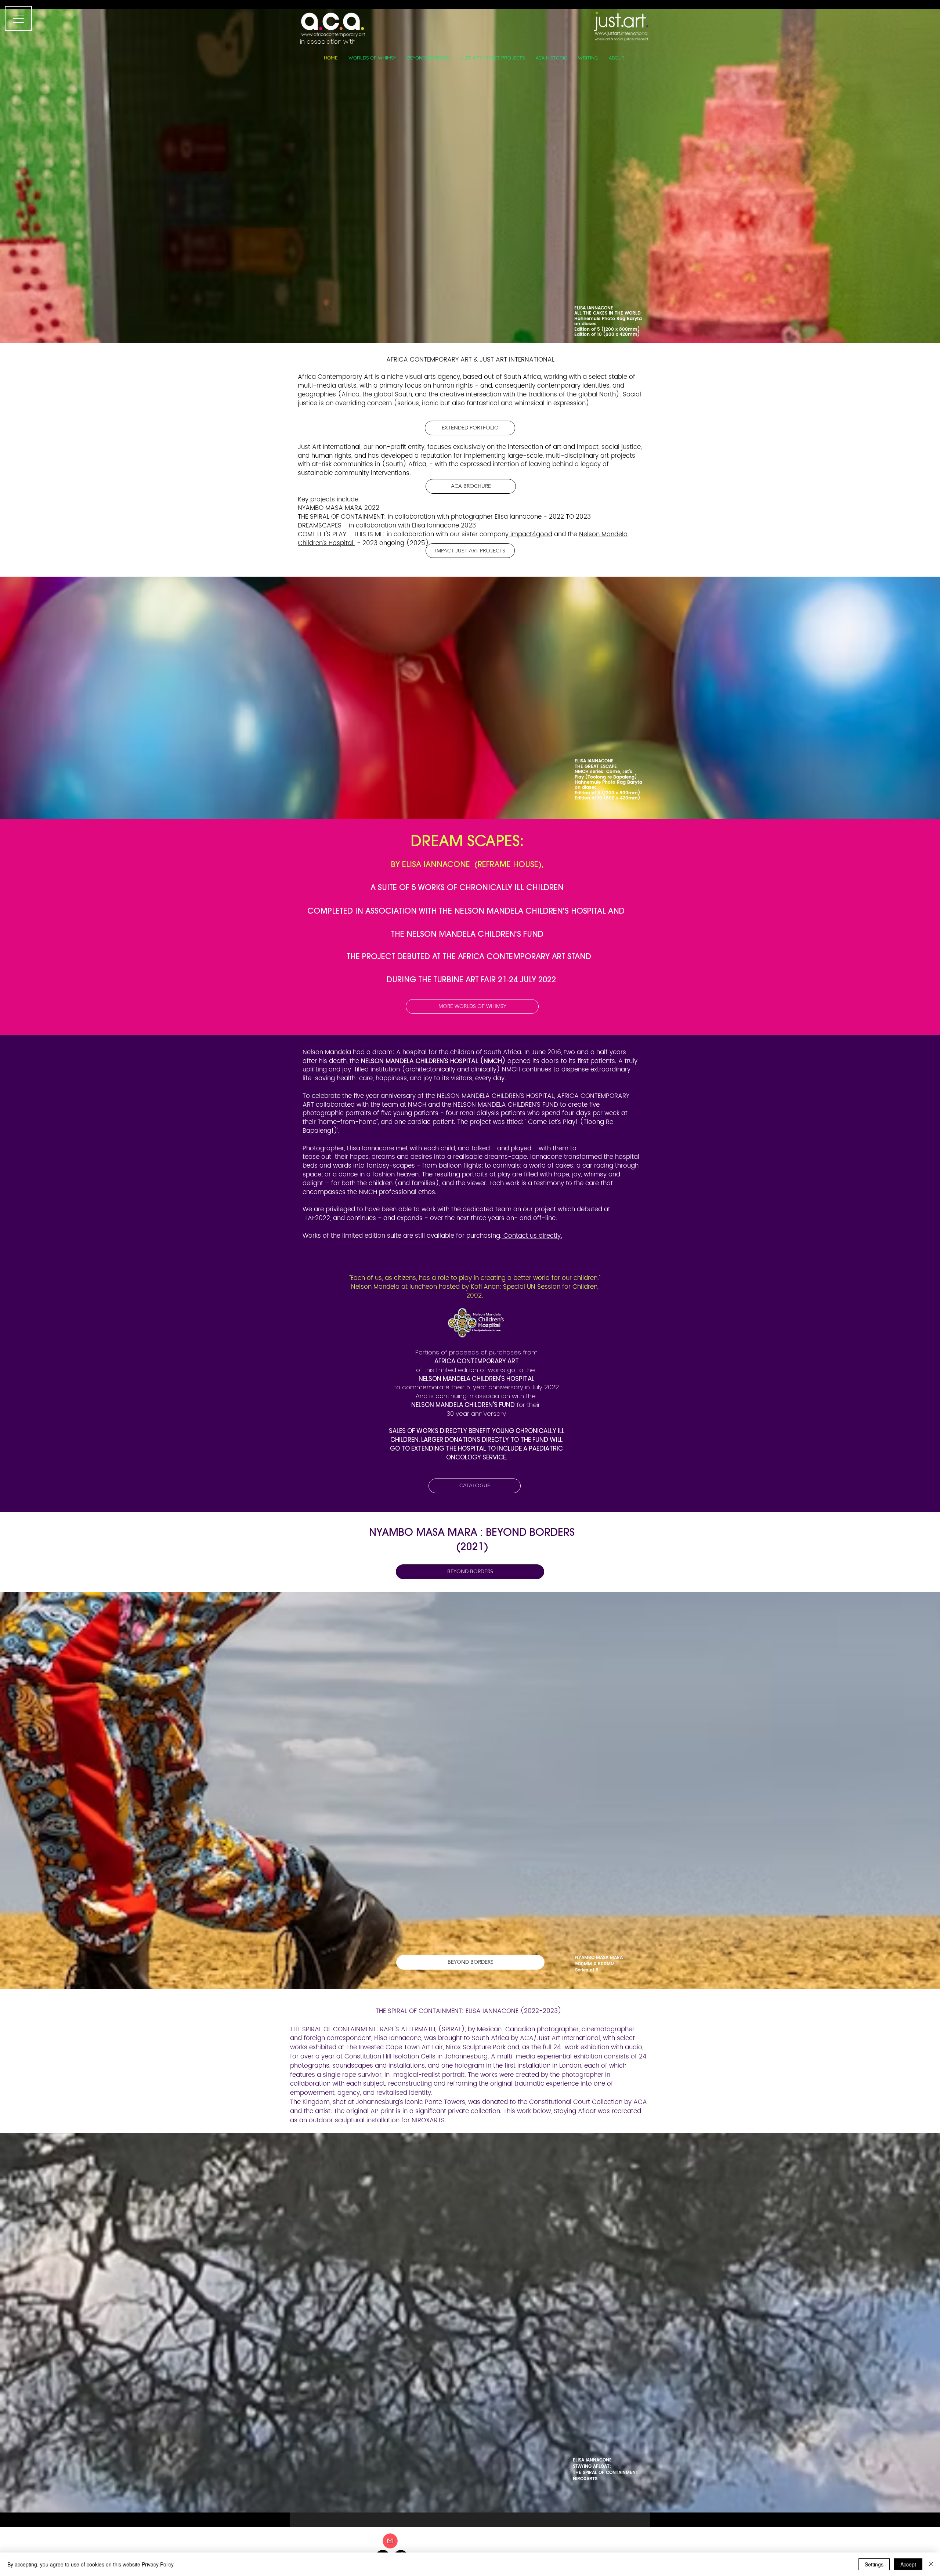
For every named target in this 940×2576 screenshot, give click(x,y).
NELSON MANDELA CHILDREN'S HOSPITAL (476, 1379)
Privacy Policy (158, 2564)
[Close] (931, 2564)
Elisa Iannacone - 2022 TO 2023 (544, 517)
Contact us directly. (533, 1236)
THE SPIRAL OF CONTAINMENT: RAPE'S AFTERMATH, (363, 2029)
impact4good (530, 534)
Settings (874, 2564)
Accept (908, 2564)
